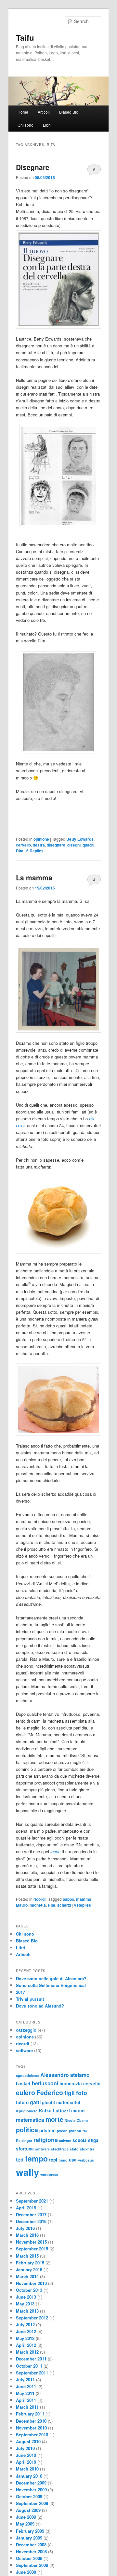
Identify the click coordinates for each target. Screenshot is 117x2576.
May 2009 (25, 2524)
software (24, 2050)
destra (39, 845)
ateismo (80, 2075)
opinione (41, 839)
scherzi (64, 1905)
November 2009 (31, 2490)
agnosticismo (27, 2075)
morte (54, 2119)
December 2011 (31, 2359)
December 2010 (31, 2421)
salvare (65, 2141)
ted (20, 2159)
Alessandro (55, 2075)
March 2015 (27, 2256)
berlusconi (45, 2083)
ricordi (39, 1899)
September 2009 (32, 2503)
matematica (30, 2120)
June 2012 (26, 2331)
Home (23, 112)
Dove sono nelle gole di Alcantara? (51, 1978)
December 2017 (31, 2214)
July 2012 (25, 2324)
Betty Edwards (80, 839)
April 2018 (26, 2208)
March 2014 (27, 2276)
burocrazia (71, 2084)
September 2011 (32, 2373)
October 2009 (29, 2496)
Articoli (44, 112)
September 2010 (32, 2435)
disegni (74, 845)
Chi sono (26, 125)
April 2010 (26, 2462)
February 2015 (30, 2263)
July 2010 (25, 2448)
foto (82, 2093)
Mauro (22, 1905)
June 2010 (26, 2455)
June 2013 (26, 2297)
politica (27, 2130)
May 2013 (25, 2304)
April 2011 (26, 2400)
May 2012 (25, 2338)
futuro (22, 2102)
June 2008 (26, 2572)
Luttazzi (61, 2111)
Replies (35, 851)
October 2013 (29, 2290)
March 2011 (27, 2407)
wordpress (49, 2174)
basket (23, 2084)
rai (85, 2131)
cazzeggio (26, 2030)
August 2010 (28, 2441)
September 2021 (32, 2201)
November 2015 (31, 2242)
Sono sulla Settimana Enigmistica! (51, 1985)
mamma (84, 1899)
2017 (20, 1992)
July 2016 (25, 2228)
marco (78, 2111)
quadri (88, 845)
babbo (68, 1899)
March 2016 (27, 2235)
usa (73, 2160)
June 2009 (26, 2517)
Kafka (45, 2111)
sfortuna (25, 2149)
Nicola (70, 2120)
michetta (38, 1905)
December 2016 (31, 2221)
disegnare (56, 845)
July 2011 (25, 2380)
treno (63, 2160)
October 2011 (29, 2366)
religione (46, 2140)
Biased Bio (69, 112)
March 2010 (27, 2469)
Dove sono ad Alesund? (40, 2006)
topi (53, 2160)
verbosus (86, 2160)
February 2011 (30, 2414)
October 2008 (29, 2558)
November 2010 (31, 2428)
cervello (23, 845)
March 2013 (27, 2311)
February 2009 (30, 2531)
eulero (26, 2093)
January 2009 (29, 2538)
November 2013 (31, 2283)
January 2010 (29, 2476)
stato (74, 2149)
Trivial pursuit (30, 1999)
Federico (50, 2093)
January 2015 (29, 2269)
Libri (47, 125)
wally (27, 2172)
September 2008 (32, 2565)
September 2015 (32, 2249)
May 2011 (25, 2393)
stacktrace (60, 2149)
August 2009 (28, 2510)
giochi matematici (61, 2102)
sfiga (93, 2140)
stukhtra (87, 2149)
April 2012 (26, 2345)
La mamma (34, 877)
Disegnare (33, 167)
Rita (20, 851)
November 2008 (31, 2551)
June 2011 (26, 2386)
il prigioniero (27, 2111)
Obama (83, 2120)
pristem (47, 2130)
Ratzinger (24, 2141)
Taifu (25, 37)
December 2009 (31, 2483)
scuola (80, 2140)
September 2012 (32, 2318)
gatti (35, 2102)
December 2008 (31, 2545)
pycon (62, 2131)
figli (70, 2093)
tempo (36, 2158)
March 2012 (27, 2352)
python (75, 2131)
